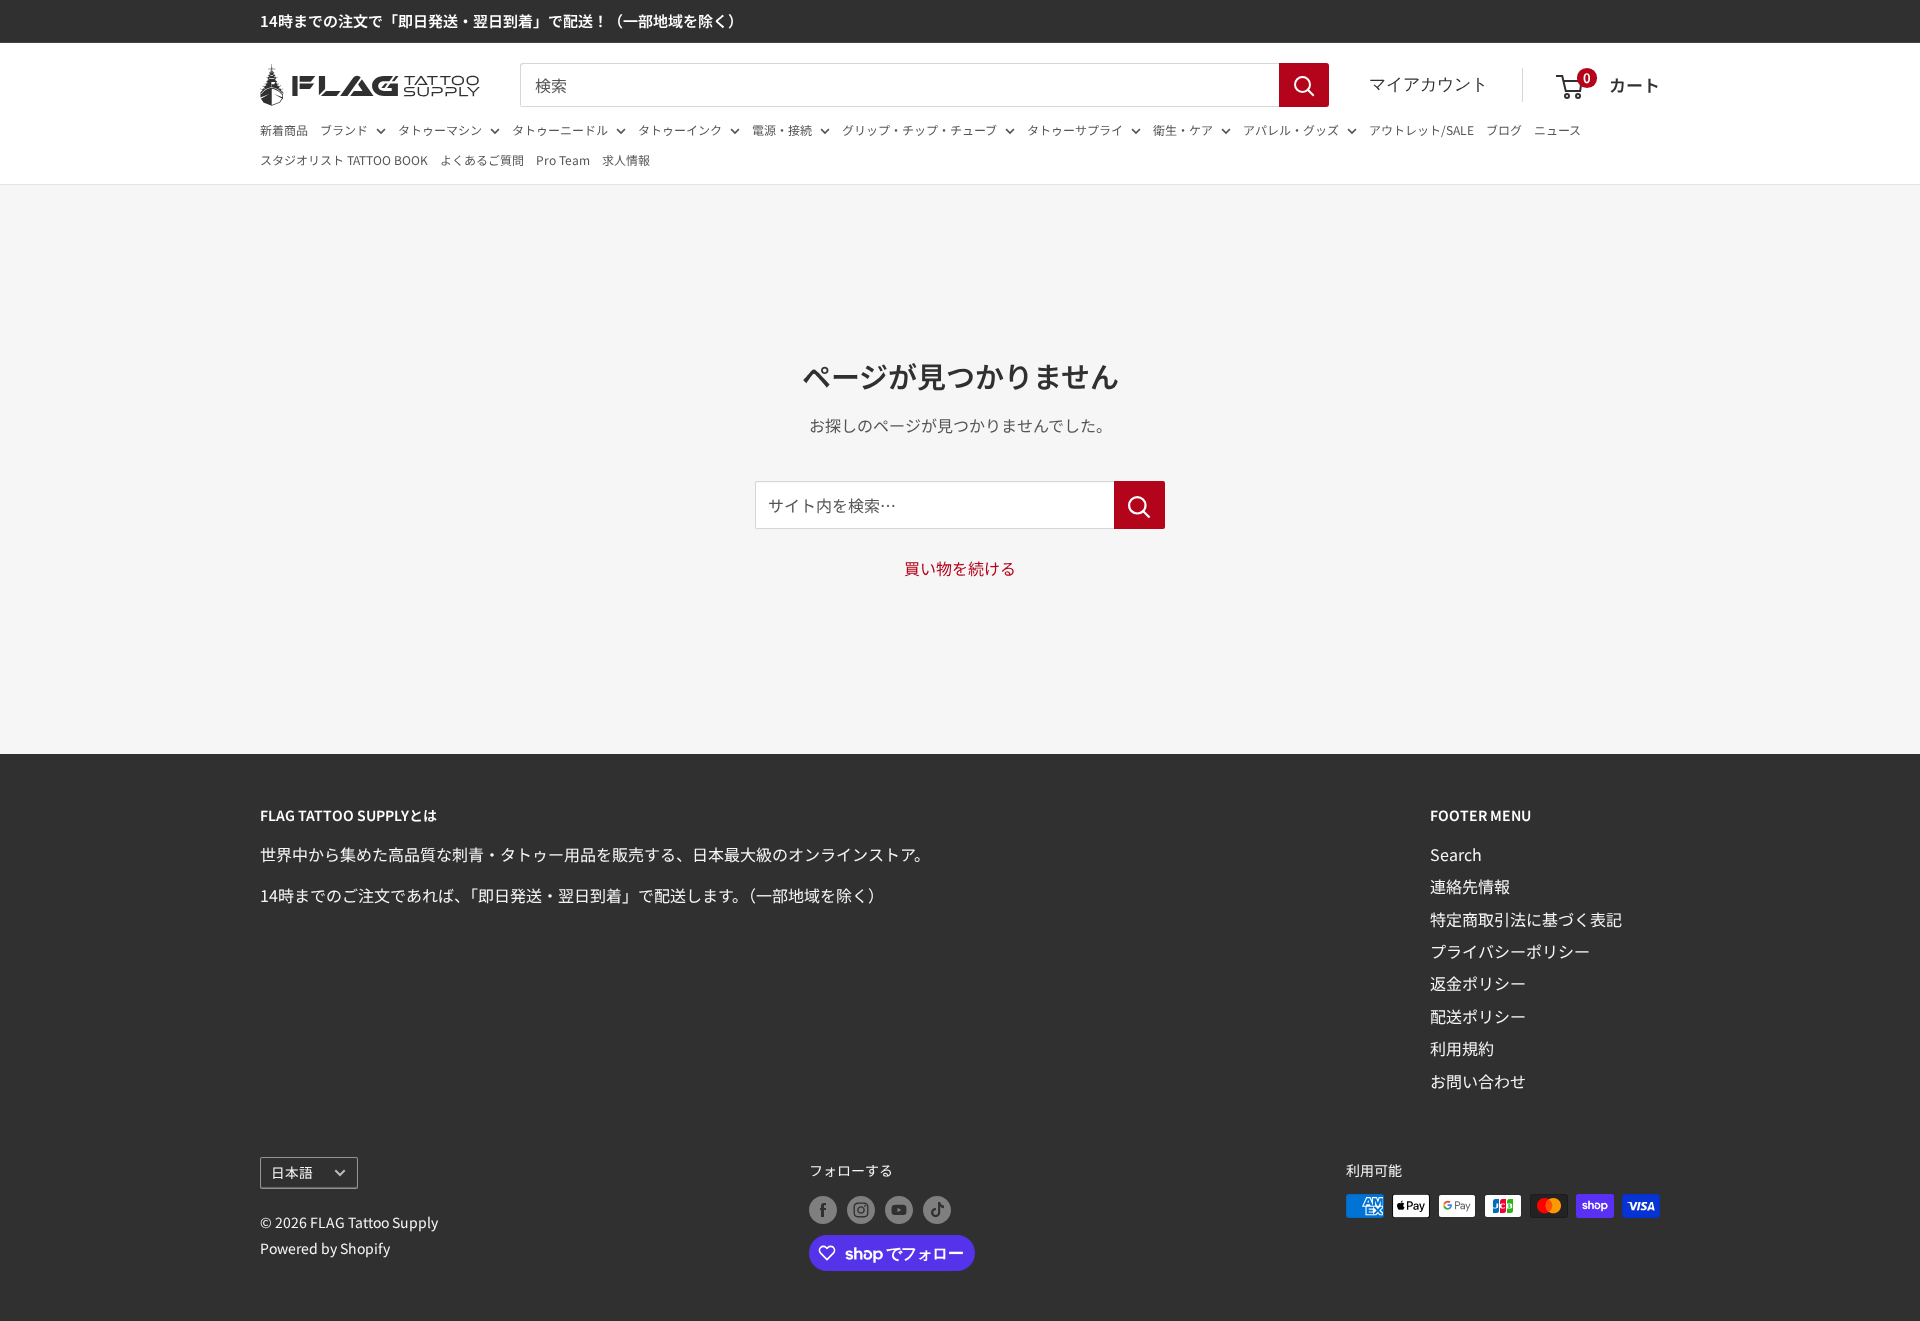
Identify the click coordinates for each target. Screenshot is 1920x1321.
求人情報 (626, 159)
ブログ (1504, 129)
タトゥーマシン (440, 129)
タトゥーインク (680, 129)
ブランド (344, 129)
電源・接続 (782, 129)
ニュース (1557, 129)
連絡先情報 (1470, 886)
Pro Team (563, 159)
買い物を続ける (960, 568)
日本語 (292, 1172)
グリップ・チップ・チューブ (919, 129)
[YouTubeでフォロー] (899, 1208)
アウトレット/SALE (1421, 129)
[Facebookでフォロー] (823, 1208)
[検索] (1304, 85)
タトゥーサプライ (1075, 129)
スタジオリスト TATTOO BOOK (344, 159)
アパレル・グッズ (1291, 129)
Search (1456, 854)
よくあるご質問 (482, 159)
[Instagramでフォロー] (861, 1208)
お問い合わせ (1478, 1081)
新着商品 (284, 129)
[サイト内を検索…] (1139, 505)
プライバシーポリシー (1510, 951)
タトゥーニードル (560, 129)
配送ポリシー (1478, 1016)
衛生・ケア (1183, 129)
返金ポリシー (1478, 983)
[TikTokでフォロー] (937, 1208)
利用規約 (1462, 1048)
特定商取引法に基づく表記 (1526, 919)
